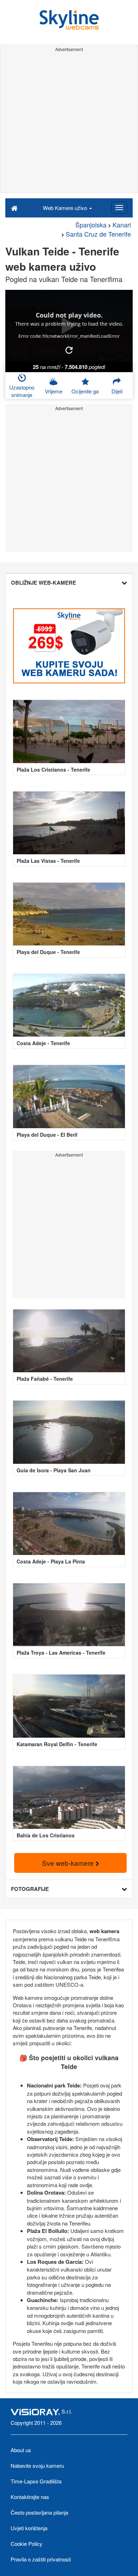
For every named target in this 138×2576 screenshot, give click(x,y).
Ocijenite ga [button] (85, 391)
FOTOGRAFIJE (30, 1889)
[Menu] (119, 208)
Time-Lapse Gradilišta (36, 2481)
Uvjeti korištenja (29, 2528)
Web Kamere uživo (66, 208)
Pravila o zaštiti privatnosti (41, 2559)
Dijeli (117, 391)
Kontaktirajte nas (30, 2497)
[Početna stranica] (14, 208)
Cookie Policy (27, 2544)
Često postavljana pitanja (39, 2512)
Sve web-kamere (69, 1863)
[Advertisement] (69, 123)
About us (21, 2450)
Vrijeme (54, 391)
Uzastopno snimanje (22, 391)
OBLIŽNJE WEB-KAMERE (44, 583)
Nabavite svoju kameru (37, 2465)
